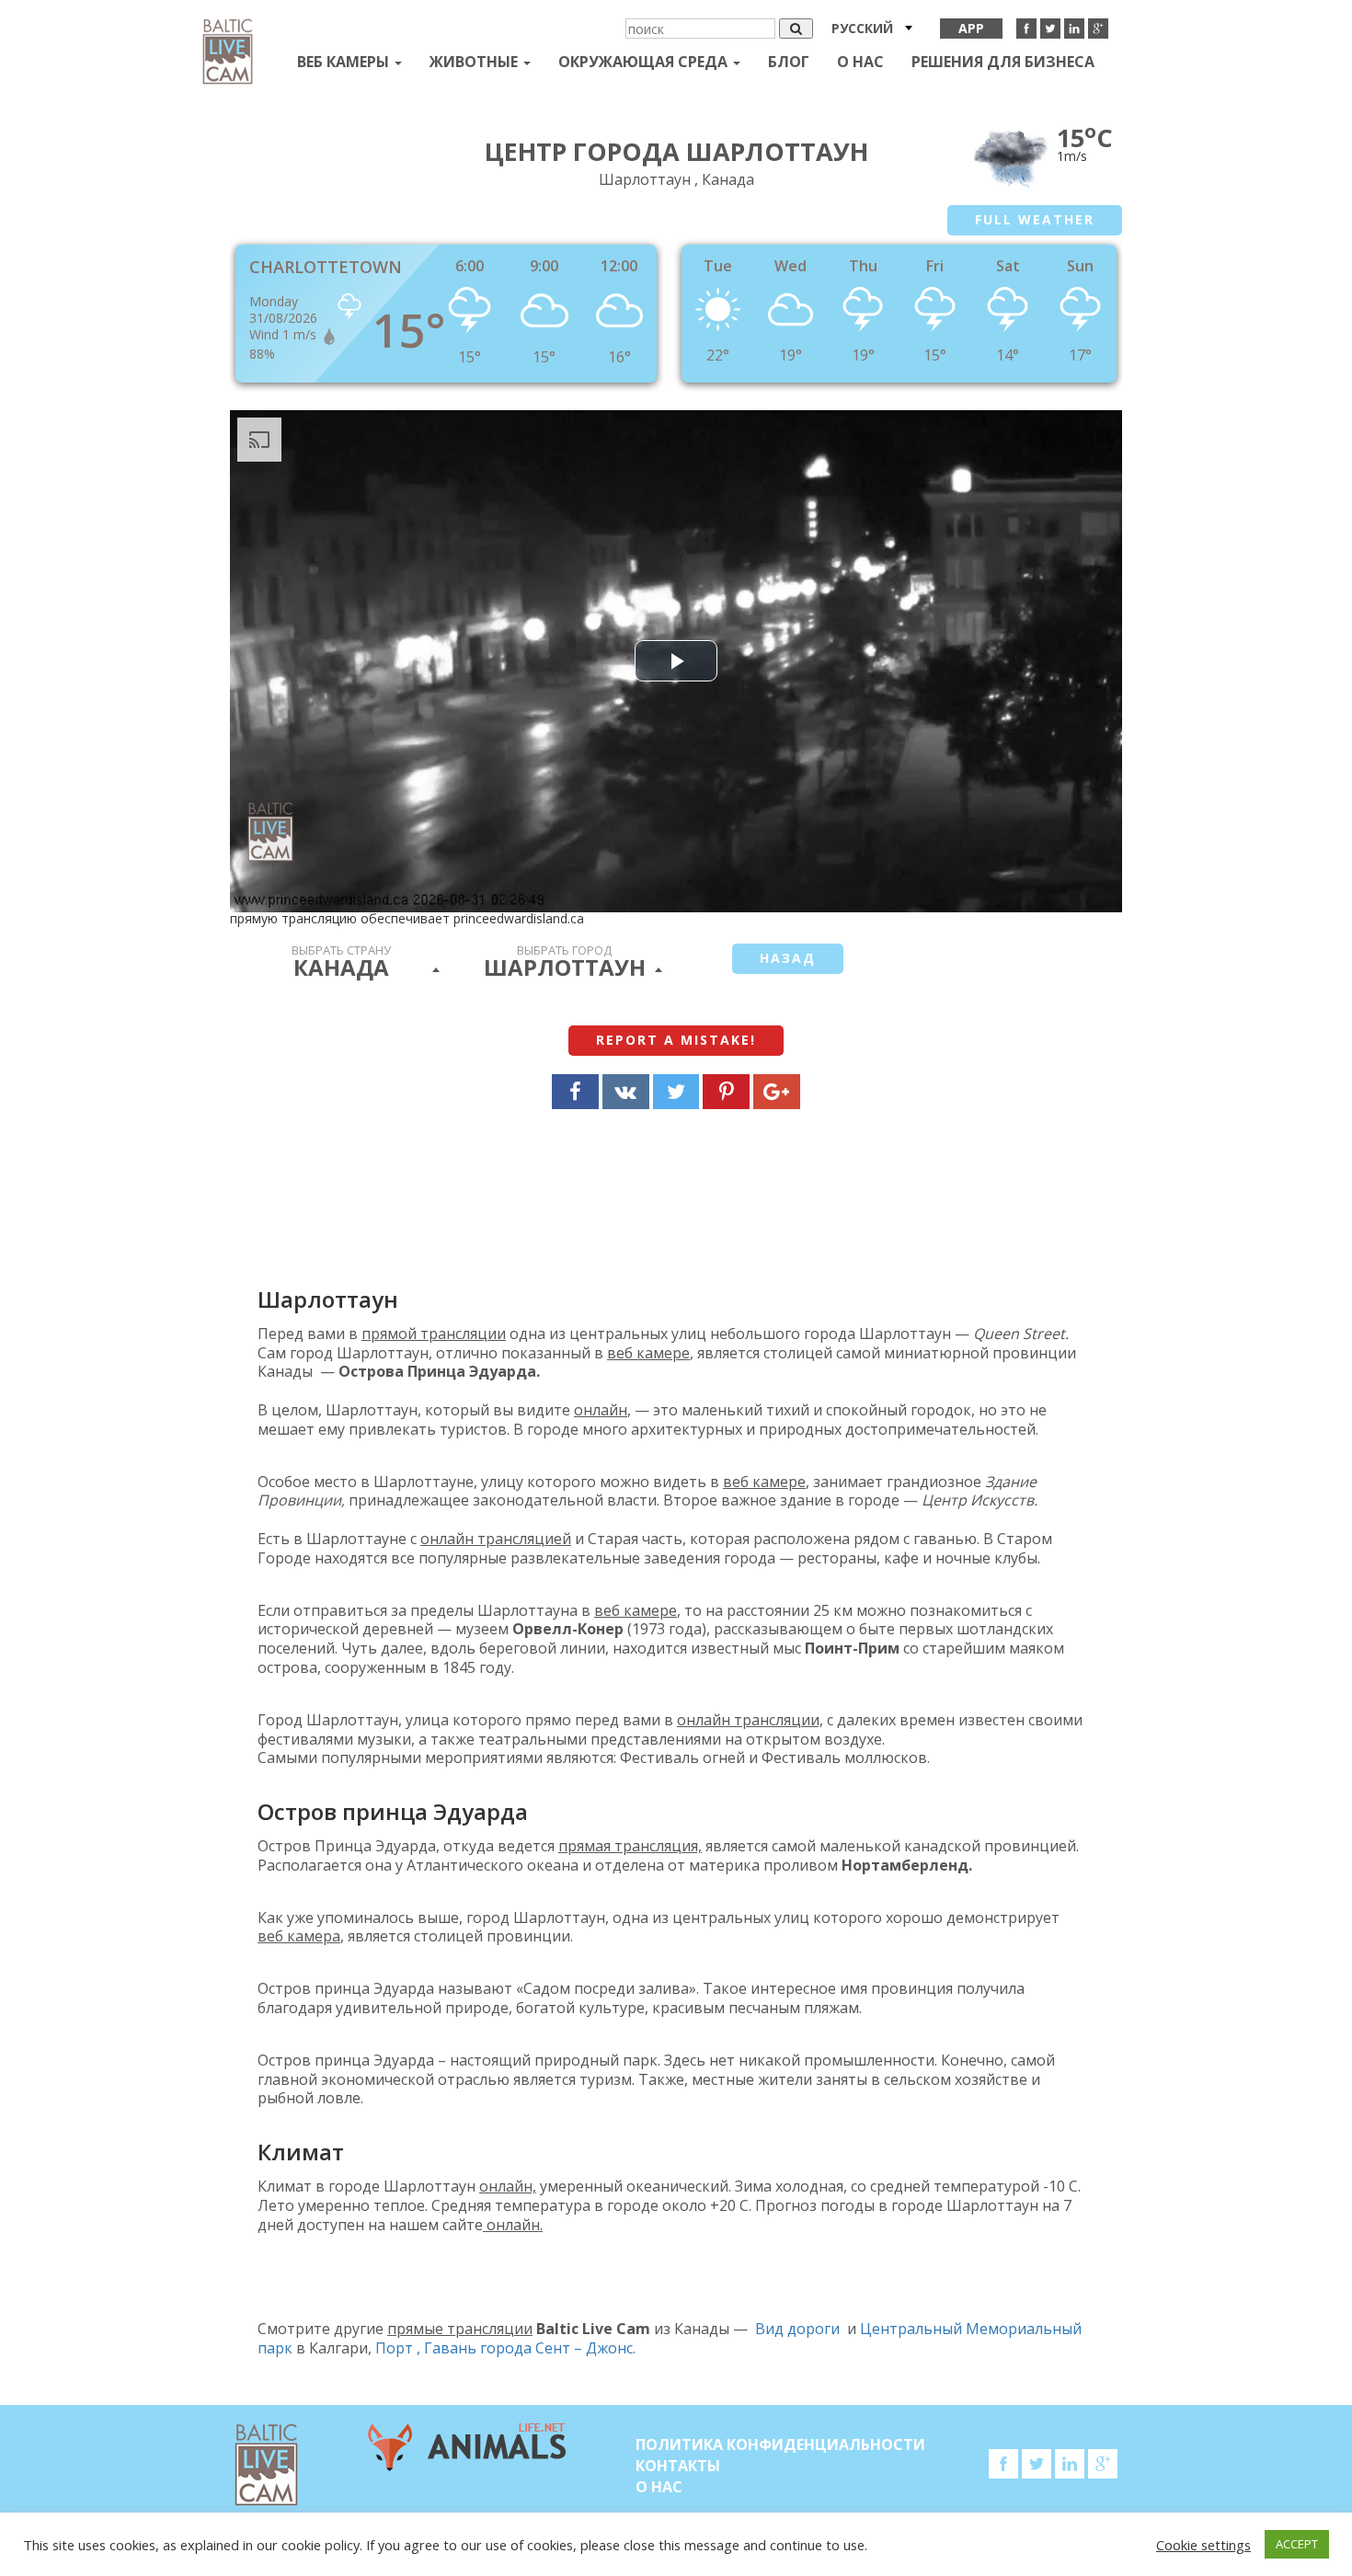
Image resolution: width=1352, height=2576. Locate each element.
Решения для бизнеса (1003, 62)
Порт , (400, 2348)
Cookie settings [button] (1203, 2545)
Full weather (1035, 219)
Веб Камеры (345, 62)
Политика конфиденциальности (780, 2444)
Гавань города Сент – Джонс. (530, 2348)
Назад (788, 958)
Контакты (678, 2466)
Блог (789, 62)
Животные (475, 62)
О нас (860, 62)
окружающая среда (645, 62)
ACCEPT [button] (1297, 2544)
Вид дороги (797, 2329)
